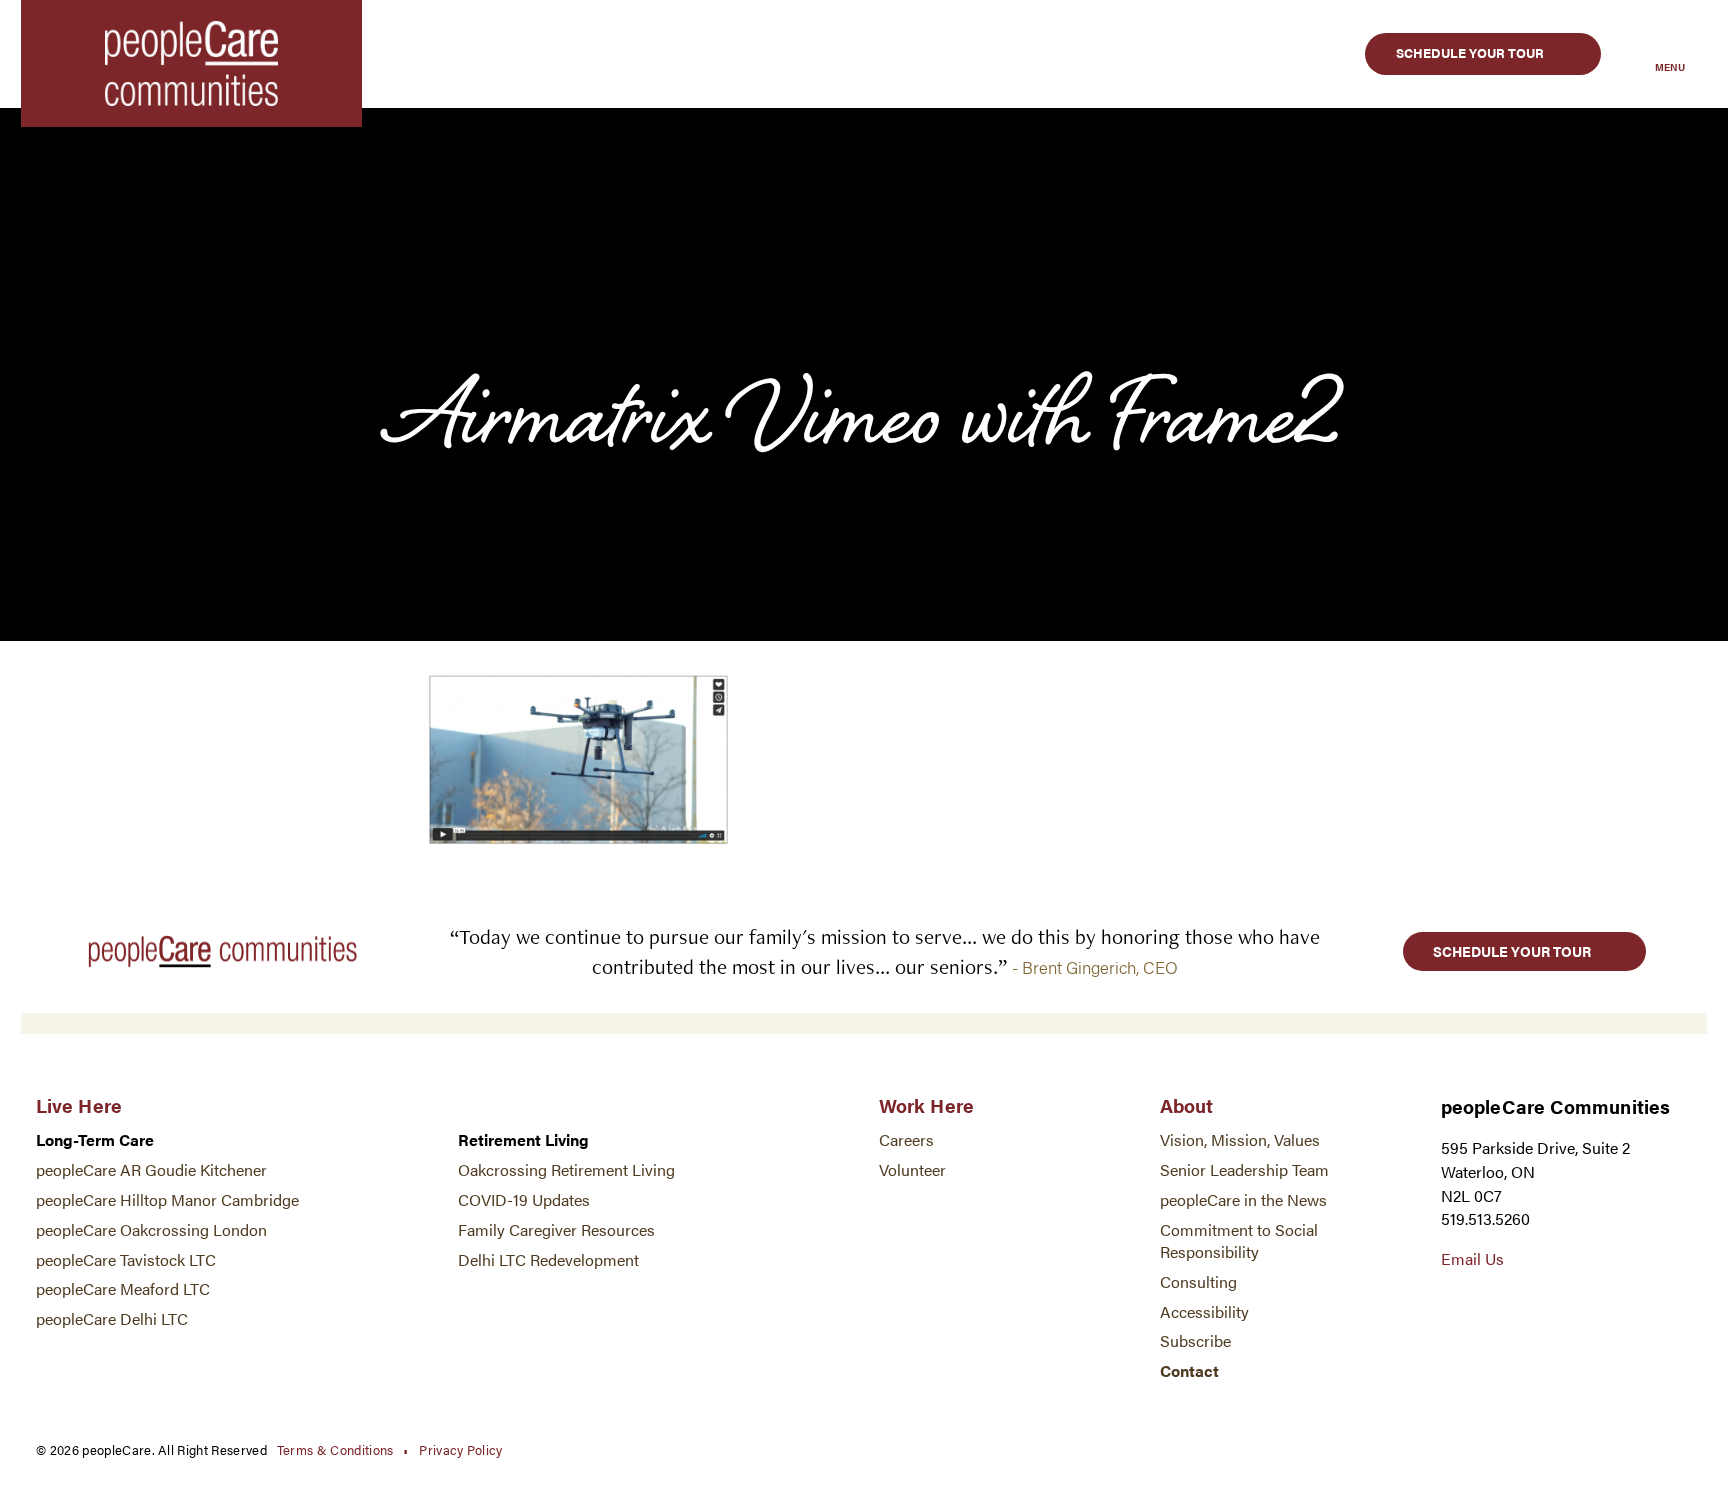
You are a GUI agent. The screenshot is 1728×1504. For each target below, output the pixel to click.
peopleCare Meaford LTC (123, 1288)
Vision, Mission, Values (1240, 1139)
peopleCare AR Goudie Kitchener (151, 1169)
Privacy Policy (461, 1449)
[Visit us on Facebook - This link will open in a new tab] (1494, 1305)
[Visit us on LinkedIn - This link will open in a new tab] (1534, 1305)
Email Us (1472, 1258)
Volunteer (912, 1169)
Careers (906, 1139)
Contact (1189, 1370)
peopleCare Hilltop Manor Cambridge (167, 1199)
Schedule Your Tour (1470, 53)
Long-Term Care (95, 1139)
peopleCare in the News (1243, 1199)
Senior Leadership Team (1244, 1169)
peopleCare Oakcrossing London (151, 1229)
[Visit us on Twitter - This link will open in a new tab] (1453, 1305)
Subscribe (1195, 1340)
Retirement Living (523, 1139)
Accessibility (1204, 1311)
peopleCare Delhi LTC (112, 1318)
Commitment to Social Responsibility (1239, 1240)
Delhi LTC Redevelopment (548, 1259)
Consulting (1198, 1281)
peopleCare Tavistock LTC (126, 1259)
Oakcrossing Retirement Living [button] (566, 1169)
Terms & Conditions (335, 1449)
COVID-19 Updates (524, 1199)
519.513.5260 (1485, 1218)
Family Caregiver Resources (556, 1229)
